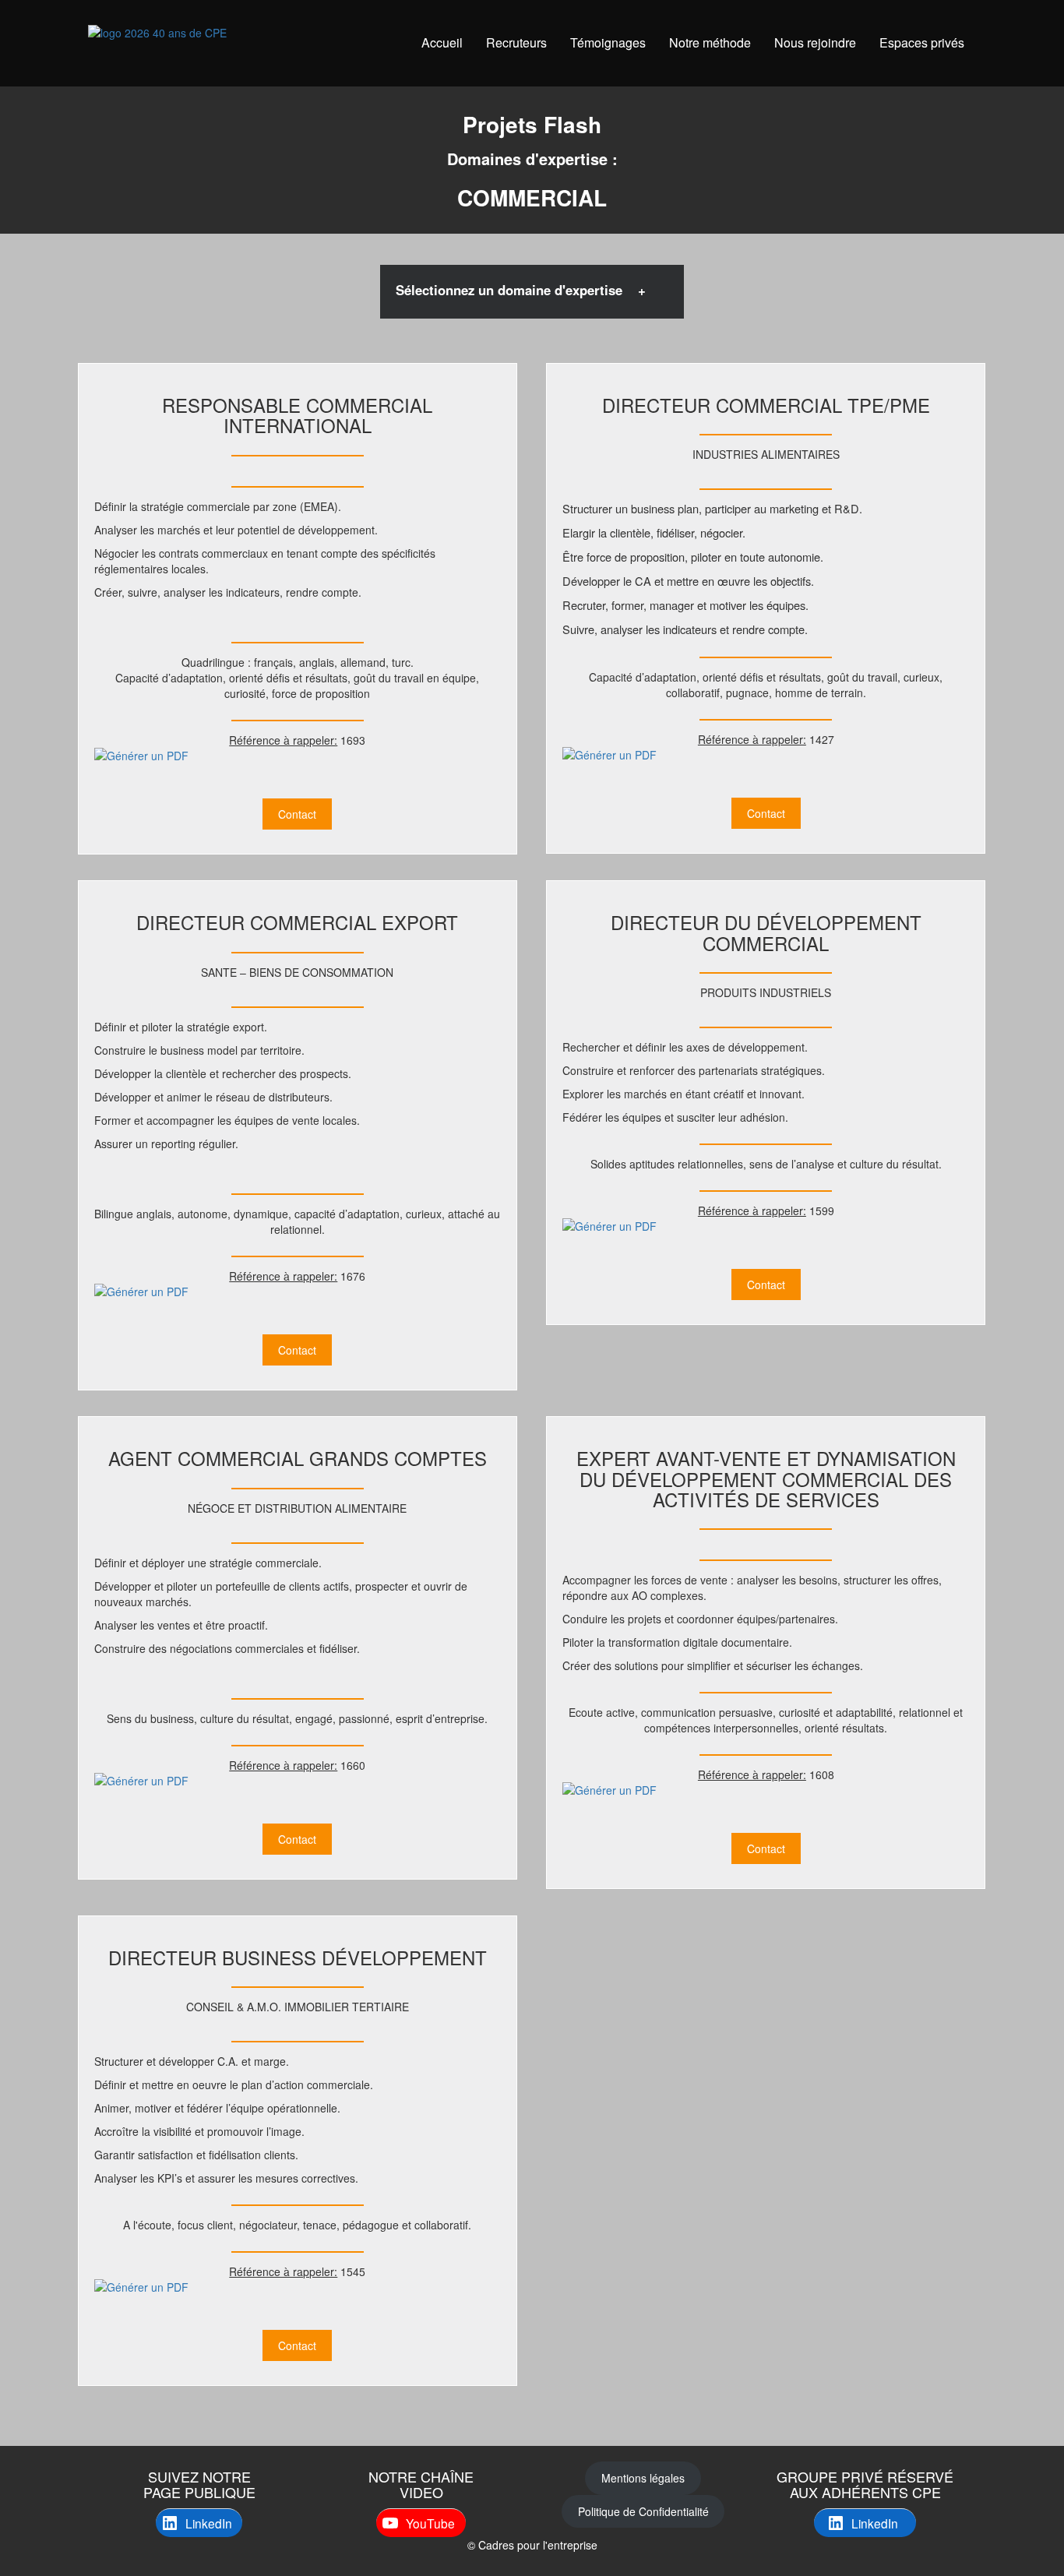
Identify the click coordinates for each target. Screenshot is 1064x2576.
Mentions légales (643, 2478)
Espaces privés (922, 42)
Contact (297, 814)
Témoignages (608, 42)
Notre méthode (710, 42)
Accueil (442, 42)
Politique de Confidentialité (643, 2511)
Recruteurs (516, 42)
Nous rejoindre (815, 42)
